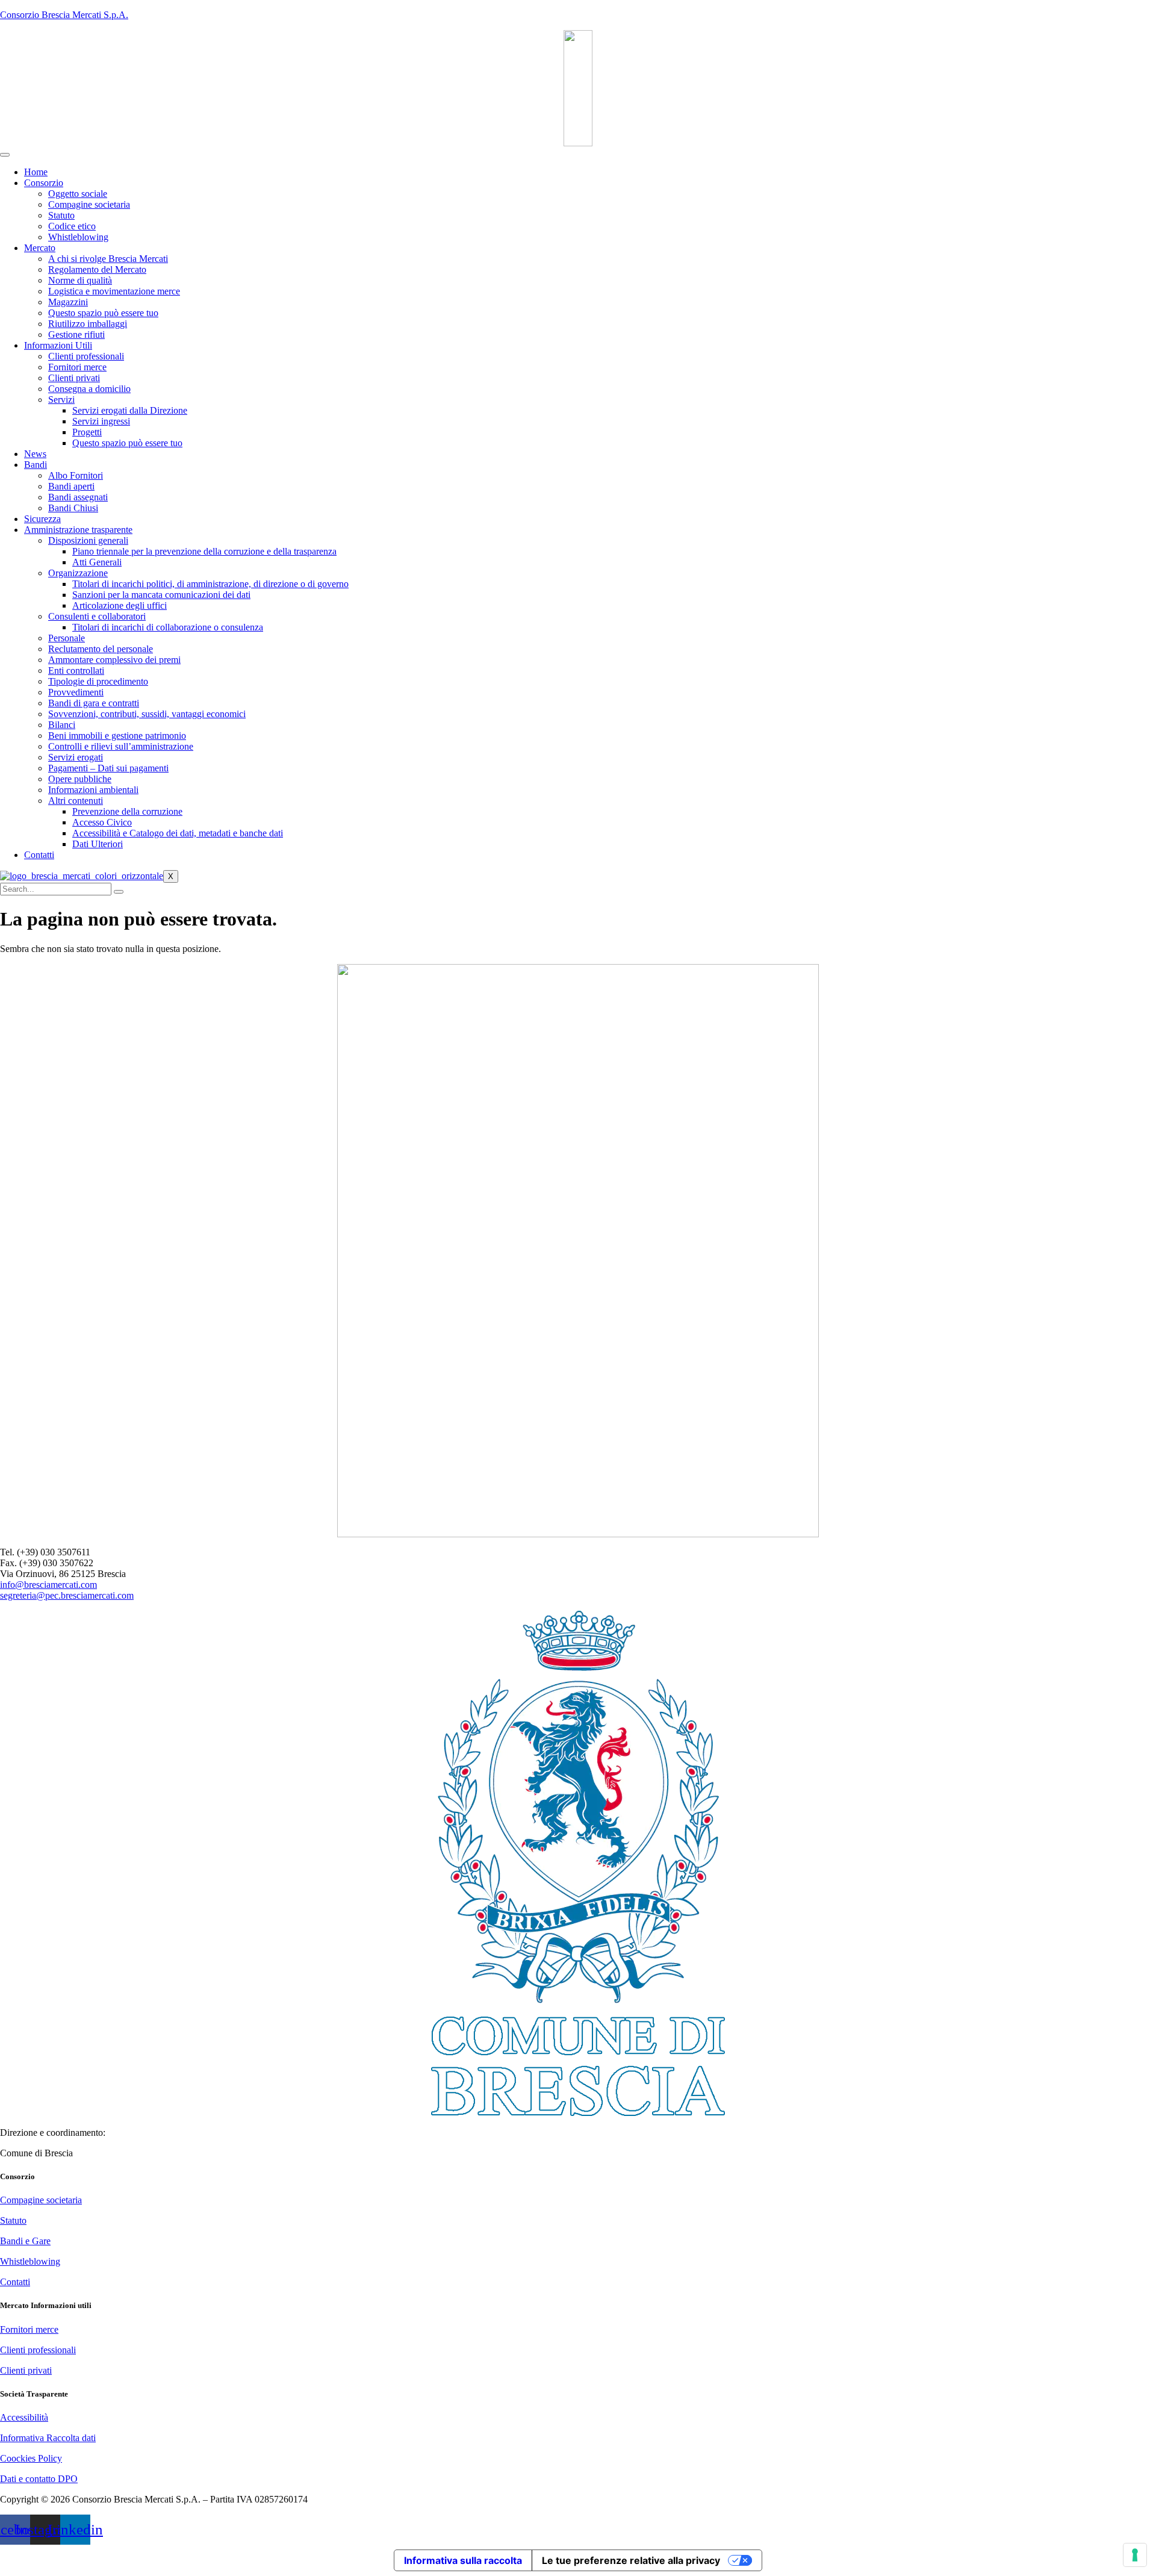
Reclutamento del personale (101, 649)
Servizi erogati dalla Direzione (130, 410)
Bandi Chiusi (73, 508)
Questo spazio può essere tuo (103, 313)
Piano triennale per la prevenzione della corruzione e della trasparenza (204, 551)
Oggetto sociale (78, 194)
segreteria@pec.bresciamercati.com (67, 1595)
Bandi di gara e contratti (94, 703)
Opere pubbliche (80, 779)
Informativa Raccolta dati (48, 2438)
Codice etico (72, 226)
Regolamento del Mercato (97, 269)
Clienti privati (74, 378)
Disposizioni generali (88, 540)
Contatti (39, 855)
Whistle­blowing (30, 2261)
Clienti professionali (86, 356)
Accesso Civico (102, 822)
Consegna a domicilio (89, 389)
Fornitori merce (77, 367)
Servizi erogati (76, 757)
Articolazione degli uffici (120, 605)
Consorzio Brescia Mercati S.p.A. (64, 15)
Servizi (61, 400)
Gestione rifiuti (76, 334)
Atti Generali (97, 562)
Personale (67, 638)
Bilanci (62, 725)
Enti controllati (76, 670)
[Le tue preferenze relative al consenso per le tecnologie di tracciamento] (1135, 2555)
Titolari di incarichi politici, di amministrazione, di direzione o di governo (210, 584)
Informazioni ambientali (93, 790)
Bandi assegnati (78, 497)
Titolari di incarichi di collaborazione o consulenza (168, 627)
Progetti (87, 432)
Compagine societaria (89, 204)
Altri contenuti (76, 801)
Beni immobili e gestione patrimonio (117, 736)
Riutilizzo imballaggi (88, 324)
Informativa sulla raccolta (463, 2560)
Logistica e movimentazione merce (114, 291)
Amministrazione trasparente (78, 530)
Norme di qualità (80, 280)
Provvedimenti (76, 692)
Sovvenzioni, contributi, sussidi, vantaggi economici (147, 714)
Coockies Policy (31, 2458)
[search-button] (119, 892)
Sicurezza (42, 519)
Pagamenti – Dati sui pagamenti (108, 768)
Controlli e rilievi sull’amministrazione (121, 746)
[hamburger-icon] (5, 155)
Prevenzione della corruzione (127, 811)
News (35, 454)
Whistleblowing (78, 237)
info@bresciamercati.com (48, 1585)
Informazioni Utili (58, 345)
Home (36, 172)
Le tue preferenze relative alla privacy (631, 2560)
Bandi (36, 465)
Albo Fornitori (76, 475)
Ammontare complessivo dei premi (114, 660)
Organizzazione (78, 573)
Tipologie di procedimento (98, 681)
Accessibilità (24, 2417)
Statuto (61, 215)
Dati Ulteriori (98, 844)
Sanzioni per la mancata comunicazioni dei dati (161, 595)
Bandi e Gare (25, 2241)
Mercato (40, 248)
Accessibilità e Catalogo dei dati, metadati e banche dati (178, 833)
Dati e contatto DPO (39, 2479)
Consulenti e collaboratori (97, 616)
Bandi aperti (71, 486)
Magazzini (68, 302)
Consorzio (44, 183)
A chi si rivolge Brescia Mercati (108, 259)
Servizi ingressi (101, 421)
